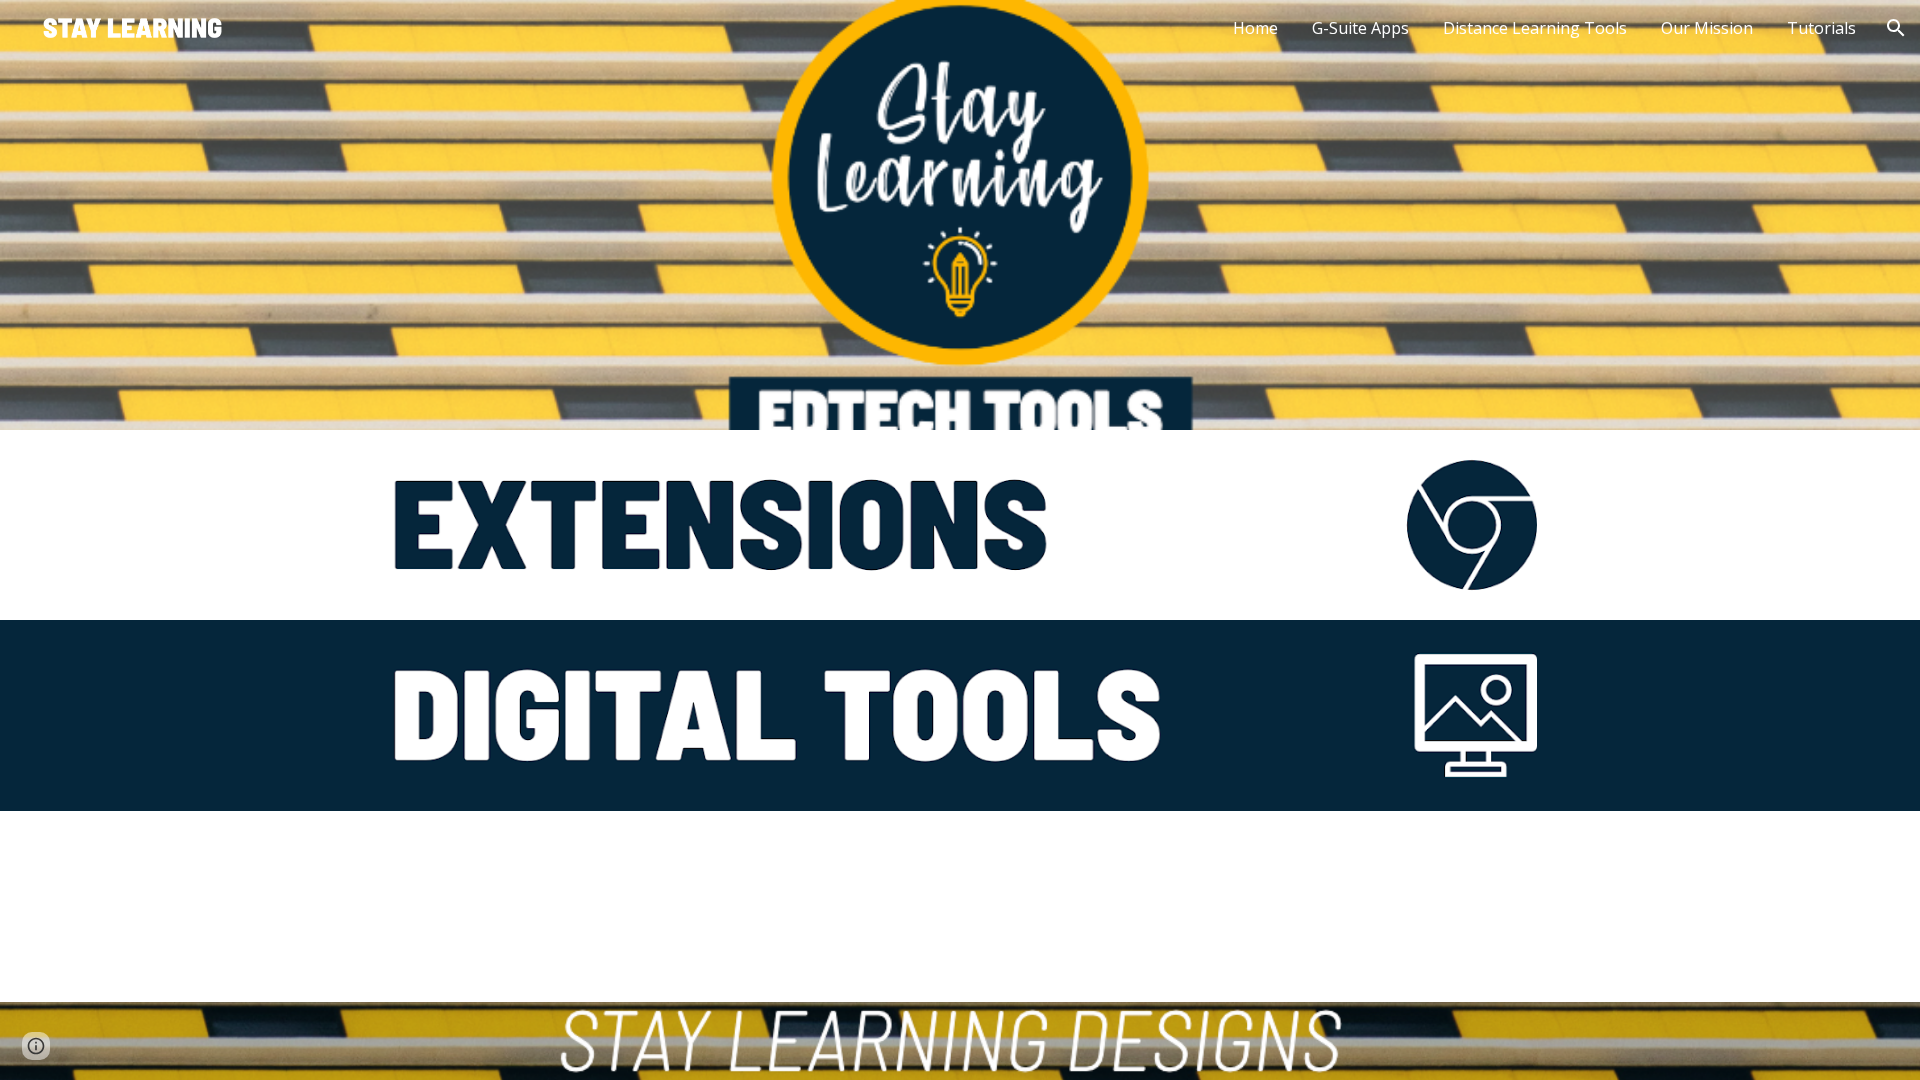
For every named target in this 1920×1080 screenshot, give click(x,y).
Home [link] (1255, 28)
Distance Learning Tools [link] (1535, 28)
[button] (1896, 28)
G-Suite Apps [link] (1360, 28)
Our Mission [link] (1707, 28)
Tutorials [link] (1821, 28)
